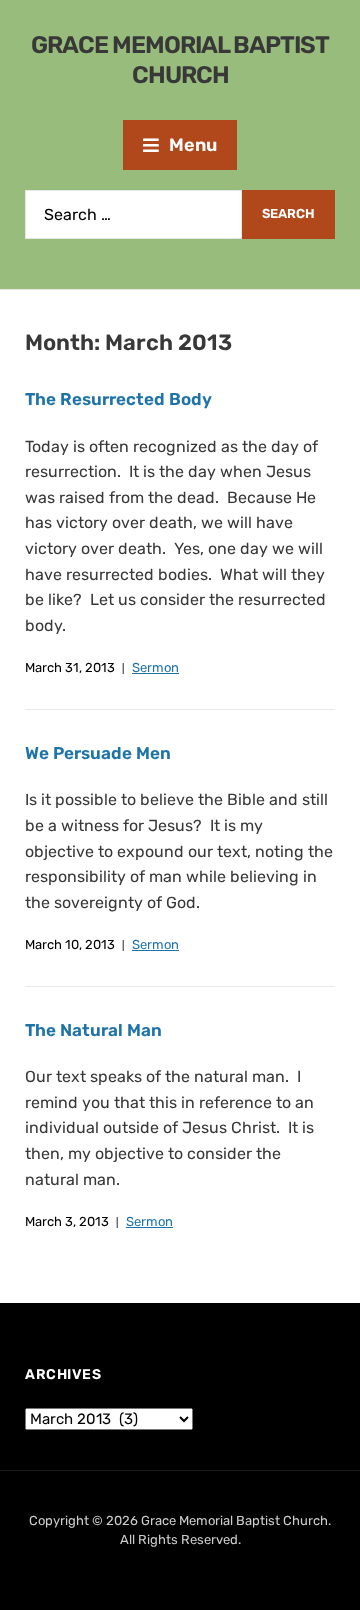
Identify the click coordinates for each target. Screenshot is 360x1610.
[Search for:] (133, 214)
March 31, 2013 (70, 667)
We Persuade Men (98, 753)
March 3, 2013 (67, 1221)
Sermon (155, 667)
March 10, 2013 (70, 944)
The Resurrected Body (118, 399)
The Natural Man (93, 1030)
